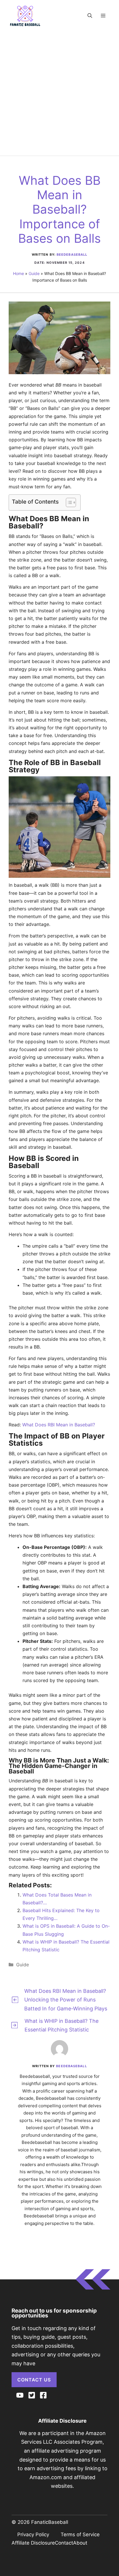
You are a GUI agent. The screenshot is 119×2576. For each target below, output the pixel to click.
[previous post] (15, 2000)
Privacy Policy (33, 2534)
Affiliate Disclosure (33, 2543)
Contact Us (34, 2380)
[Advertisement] (59, 89)
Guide (34, 273)
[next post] (14, 2025)
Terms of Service (80, 2534)
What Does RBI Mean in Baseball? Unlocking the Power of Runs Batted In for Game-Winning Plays (66, 2000)
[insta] (20, 2395)
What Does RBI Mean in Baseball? (59, 1425)
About (80, 2543)
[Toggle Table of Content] (68, 502)
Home (18, 273)
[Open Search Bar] (90, 16)
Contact (64, 2543)
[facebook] (43, 2395)
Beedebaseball (72, 255)
